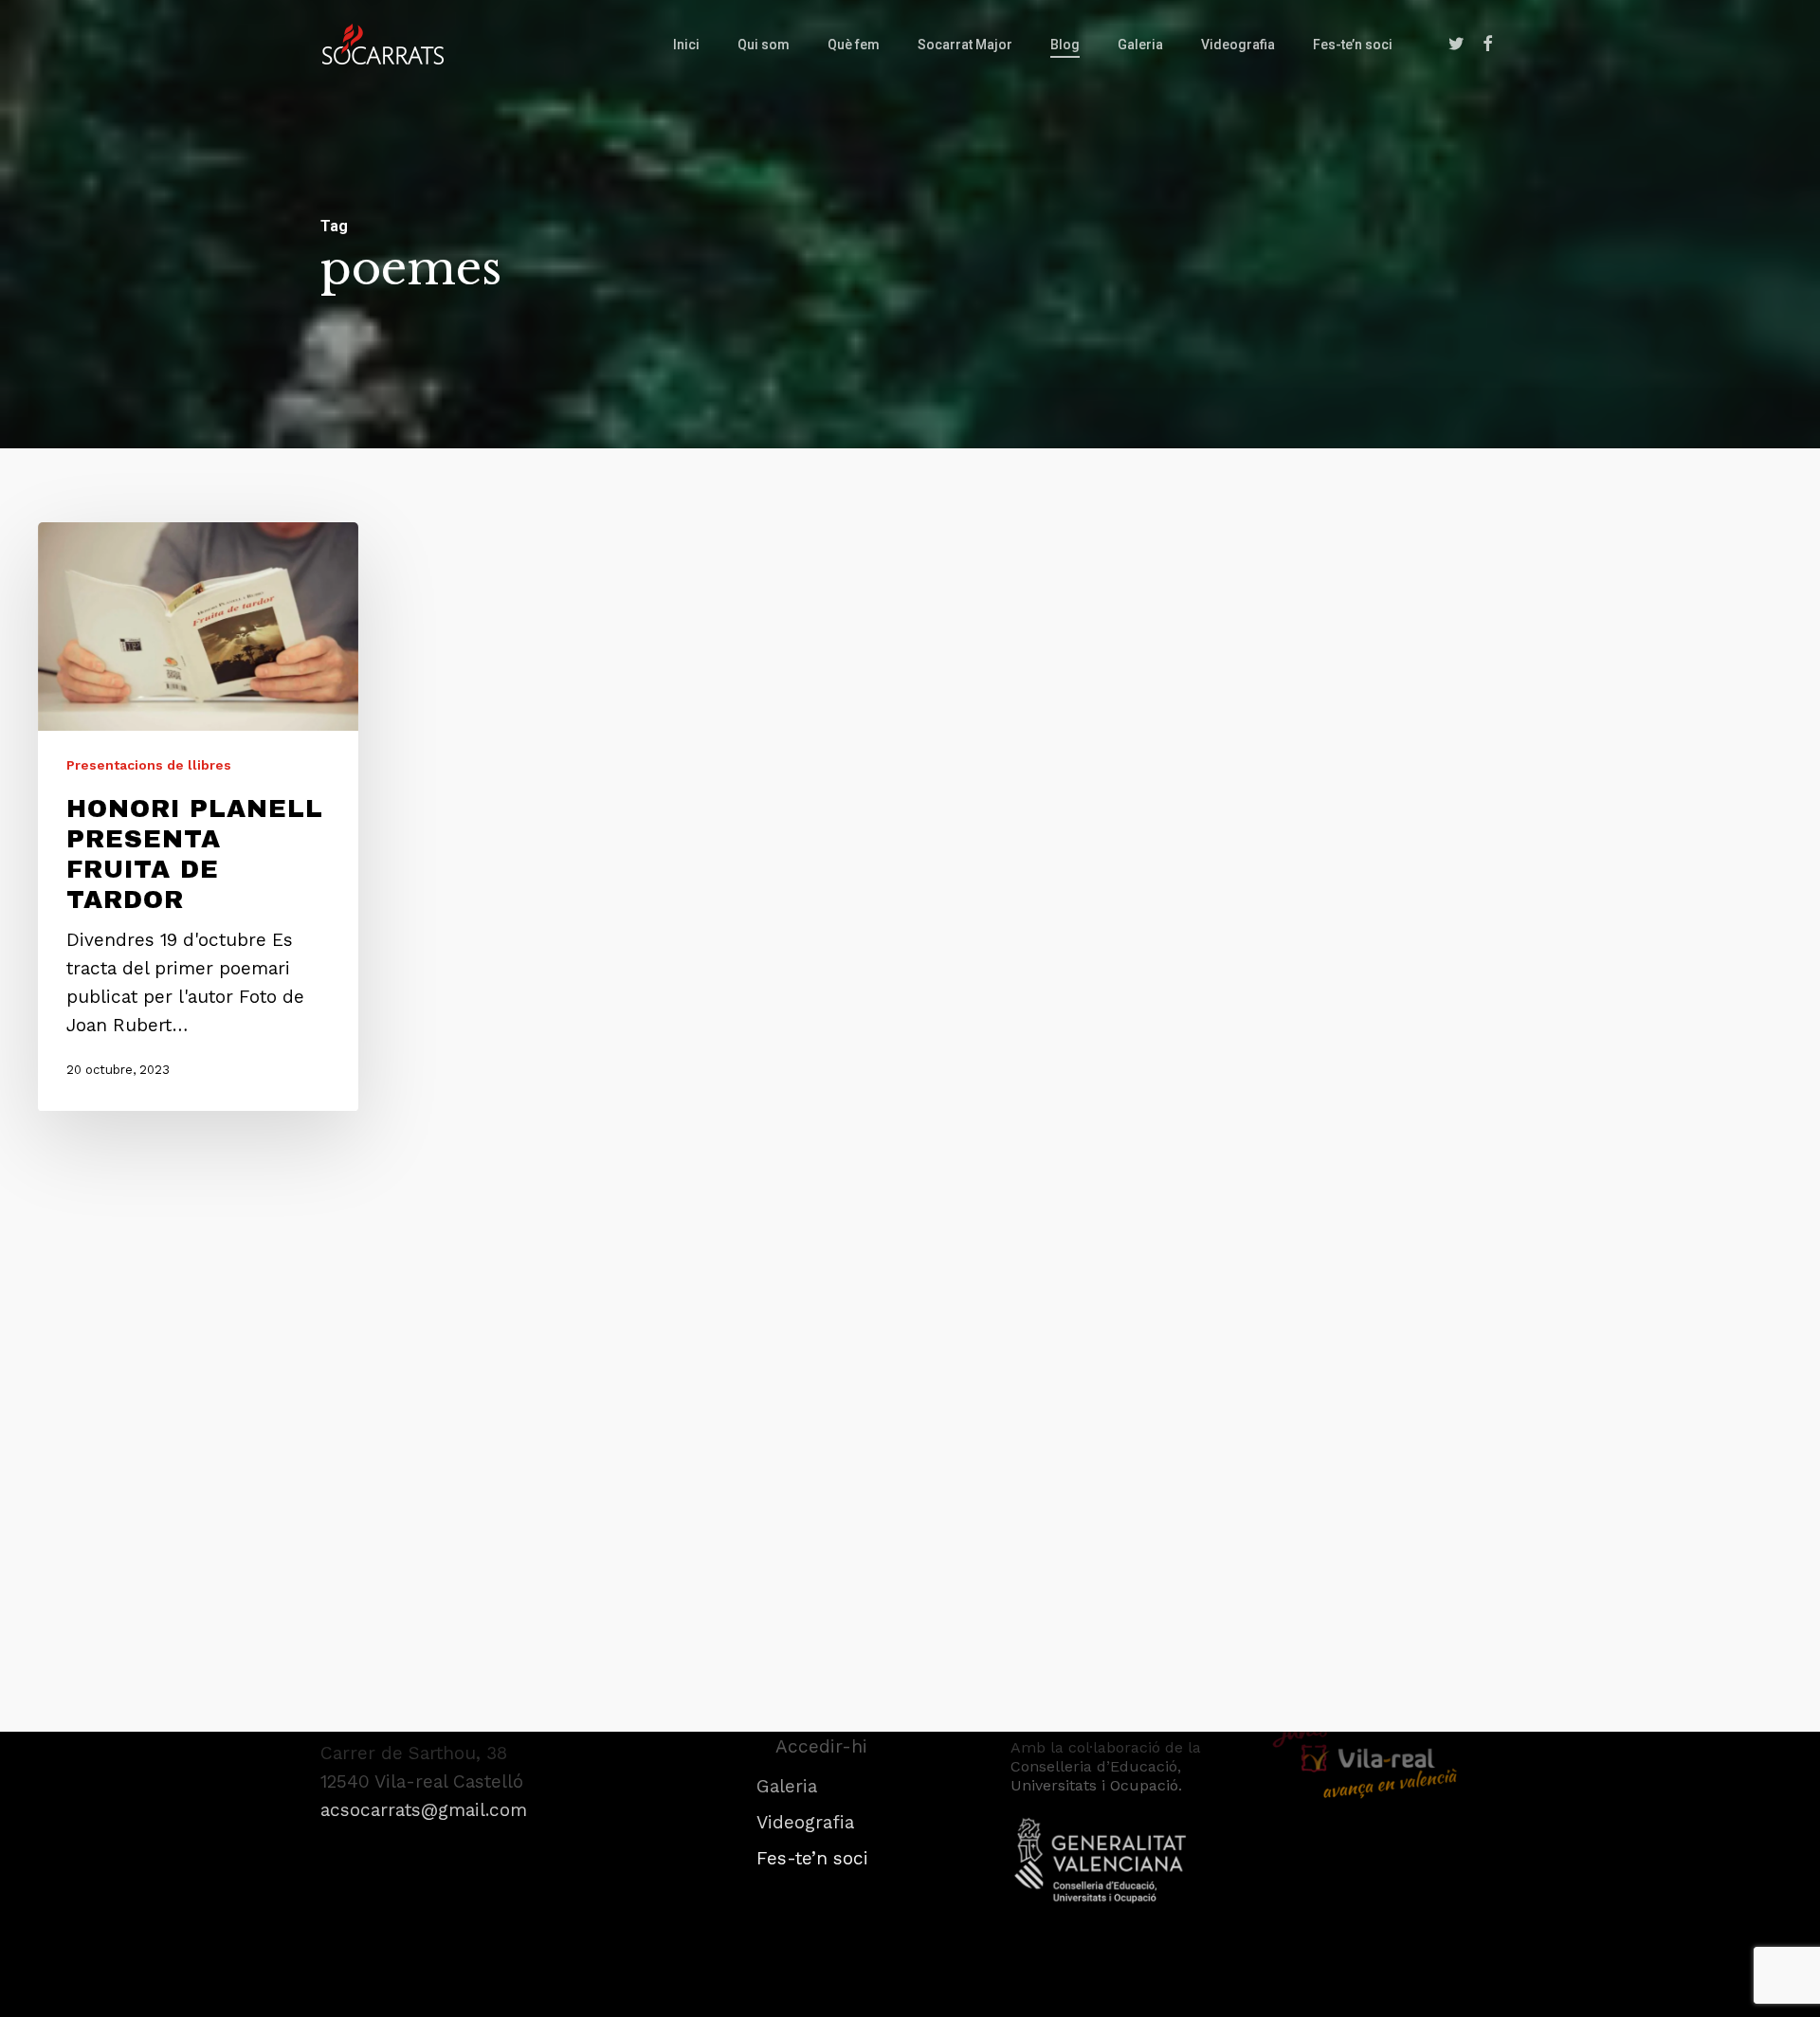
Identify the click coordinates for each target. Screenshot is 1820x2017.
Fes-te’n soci (812, 1858)
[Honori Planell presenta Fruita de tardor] (198, 817)
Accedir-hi (821, 1746)
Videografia (805, 1822)
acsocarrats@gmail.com (424, 1810)
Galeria (787, 1786)
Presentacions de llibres (149, 766)
